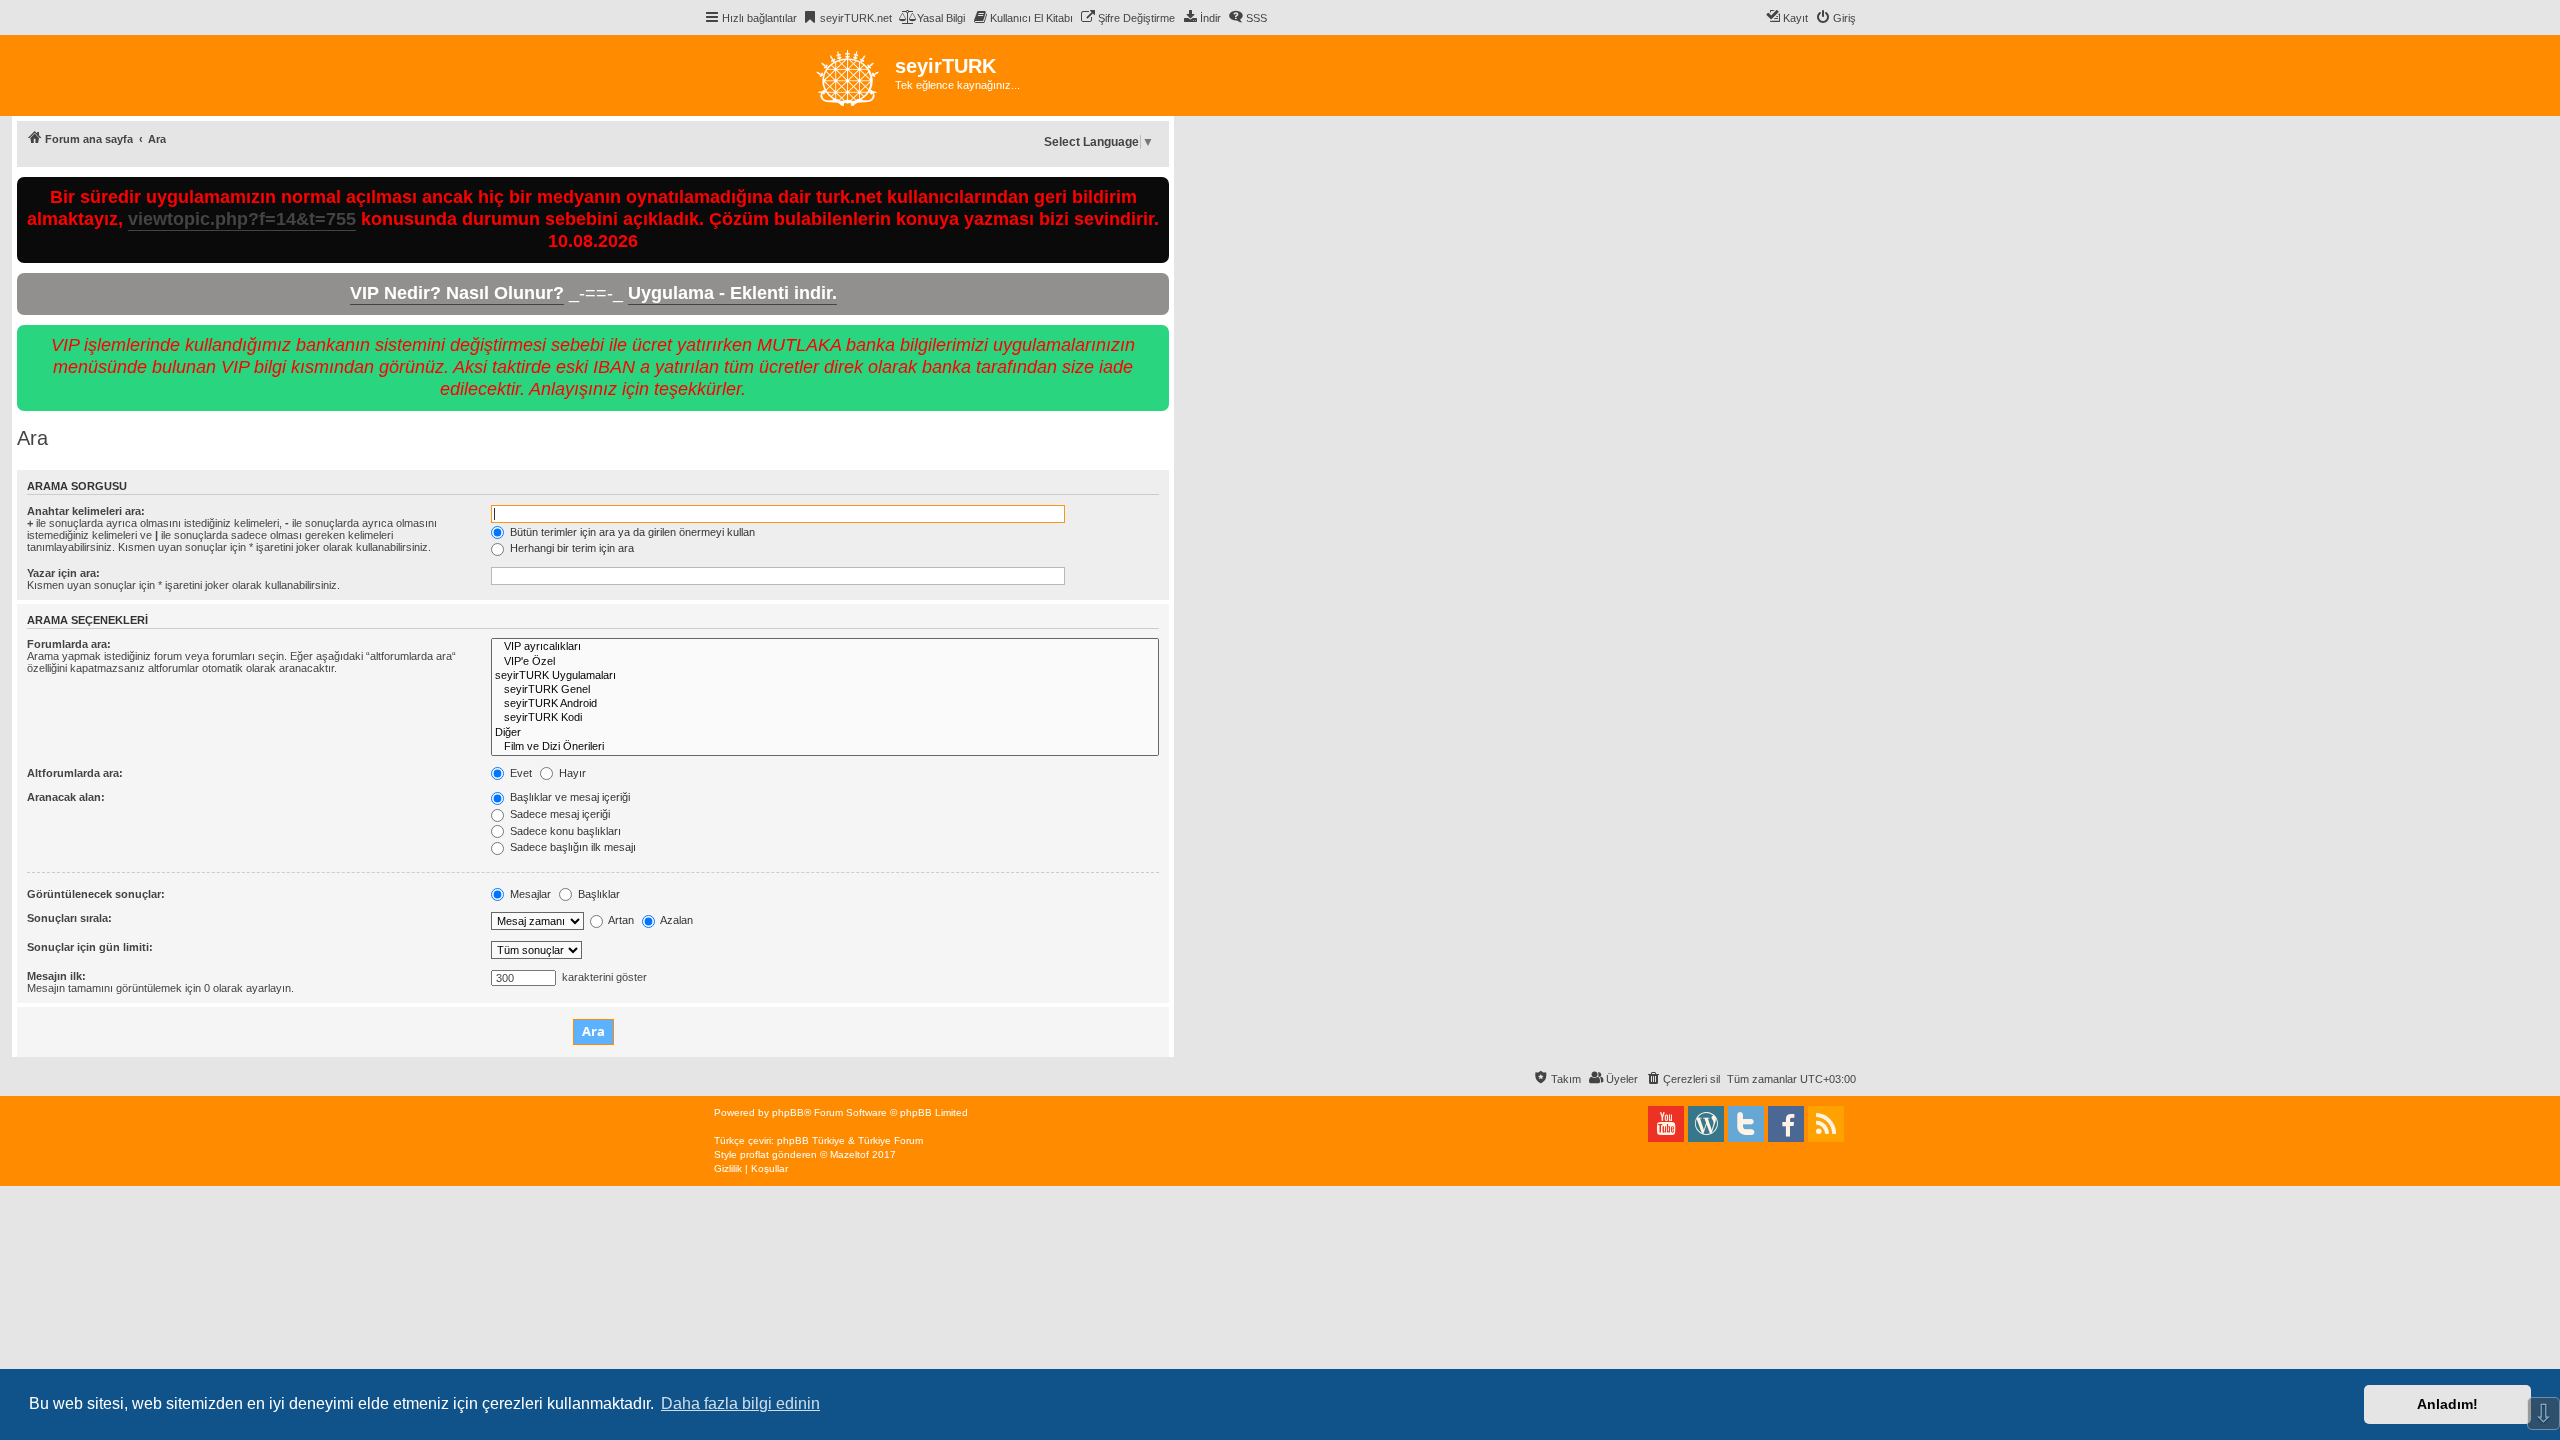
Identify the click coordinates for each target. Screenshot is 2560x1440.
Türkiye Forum (890, 1140)
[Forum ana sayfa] (799, 75)
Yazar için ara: (63, 573)
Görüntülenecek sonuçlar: (96, 894)
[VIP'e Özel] (825, 662)
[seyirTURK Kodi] (825, 718)
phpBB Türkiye (811, 1140)
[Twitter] (1746, 1124)
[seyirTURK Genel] (825, 690)
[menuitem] (847, 18)
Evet (519, 773)
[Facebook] (1786, 1124)
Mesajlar (529, 894)
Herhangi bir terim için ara (570, 548)
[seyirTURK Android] (825, 704)
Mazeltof (849, 1154)
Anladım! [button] (2447, 1404)
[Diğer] (825, 733)
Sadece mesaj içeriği (558, 814)
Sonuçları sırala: (69, 918)
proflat (754, 1154)
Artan (620, 920)
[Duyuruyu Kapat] (1156, 188)
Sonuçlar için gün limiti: (90, 947)
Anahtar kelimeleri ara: (86, 511)
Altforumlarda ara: (75, 773)
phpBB (788, 1112)
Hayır (571, 773)
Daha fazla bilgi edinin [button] (740, 1403)
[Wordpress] (1706, 1124)
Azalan (675, 920)
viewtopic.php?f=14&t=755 (242, 219)
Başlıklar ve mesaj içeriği (568, 797)
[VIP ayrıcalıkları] (825, 647)
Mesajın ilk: (56, 976)
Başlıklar (597, 894)
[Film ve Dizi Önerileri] (825, 747)
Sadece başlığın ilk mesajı (571, 847)
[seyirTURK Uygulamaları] (825, 676)
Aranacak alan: (66, 797)
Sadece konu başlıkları (564, 831)
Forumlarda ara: (69, 644)
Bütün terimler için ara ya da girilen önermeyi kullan (631, 532)
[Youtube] (1666, 1124)
